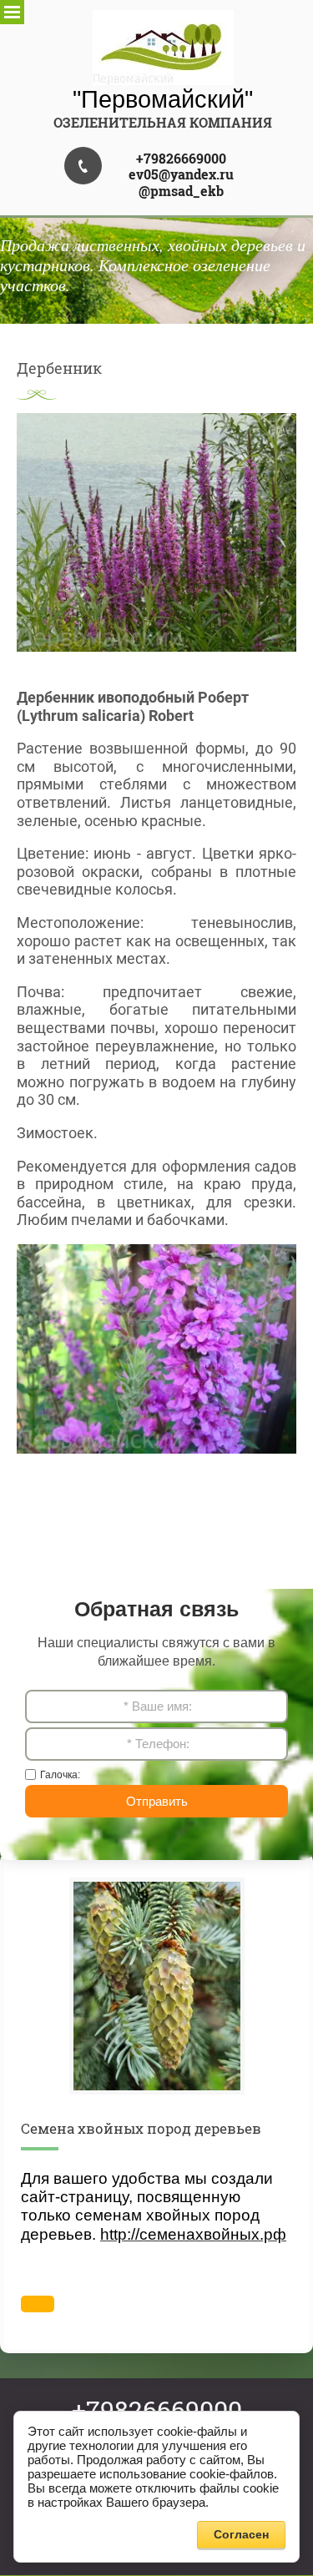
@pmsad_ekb (181, 191)
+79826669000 (181, 158)
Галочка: (60, 1775)
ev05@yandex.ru (181, 174)
